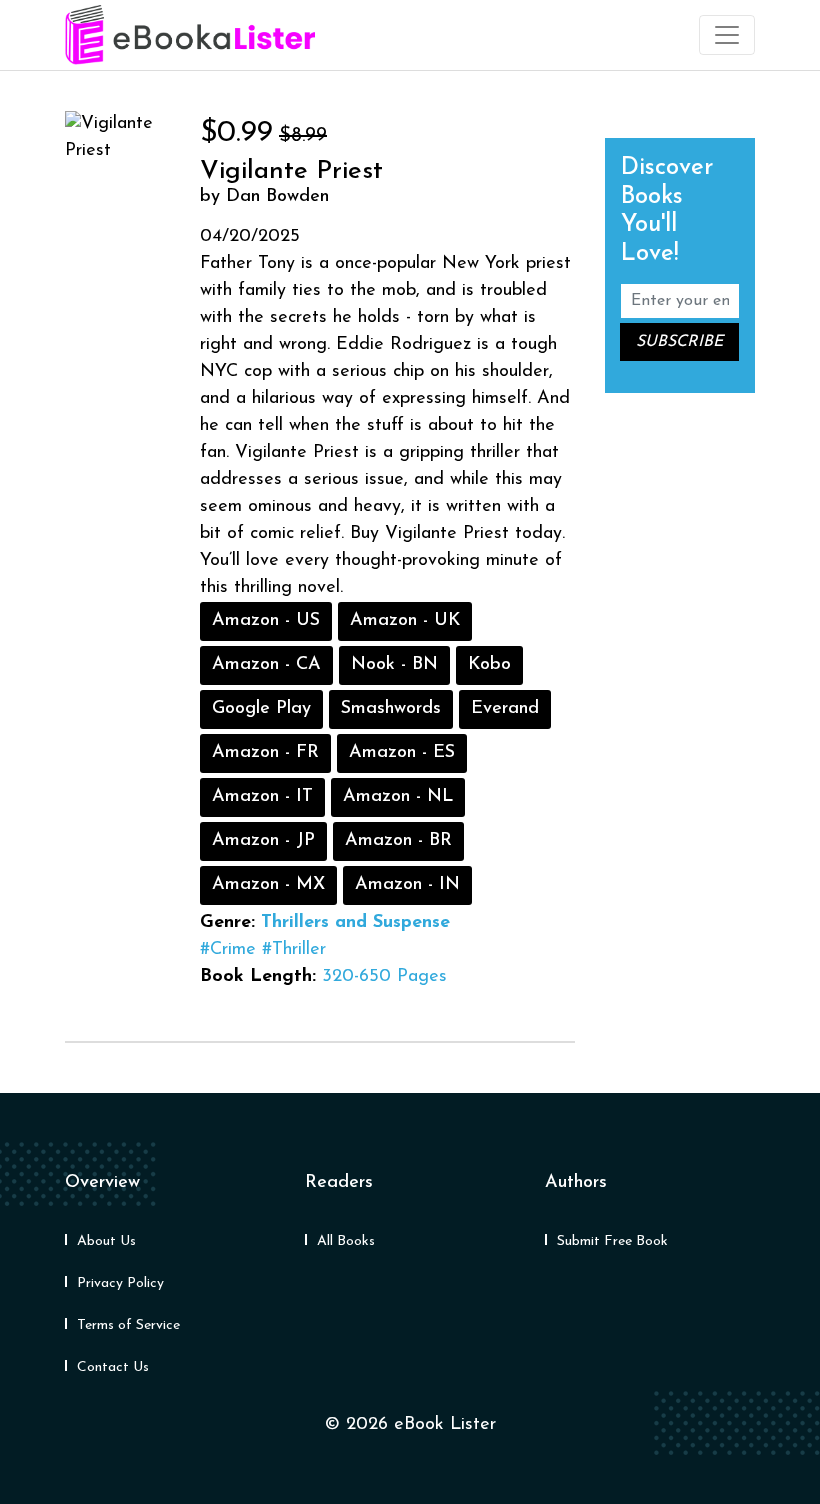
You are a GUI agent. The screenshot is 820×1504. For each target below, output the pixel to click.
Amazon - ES (402, 753)
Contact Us (113, 1367)
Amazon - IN (407, 885)
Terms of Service (128, 1325)
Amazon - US (266, 621)
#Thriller (294, 950)
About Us (106, 1241)
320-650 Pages (384, 977)
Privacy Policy (120, 1283)
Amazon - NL (398, 797)
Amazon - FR (265, 753)
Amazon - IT (262, 797)
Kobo (489, 665)
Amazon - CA (266, 665)
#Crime (228, 950)
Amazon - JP (263, 841)
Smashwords (391, 709)
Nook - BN (394, 665)
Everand (505, 709)
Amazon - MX (268, 885)
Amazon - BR (398, 841)
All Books (346, 1241)
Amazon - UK (405, 621)
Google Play (261, 709)
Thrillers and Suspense (355, 923)
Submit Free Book (612, 1241)
